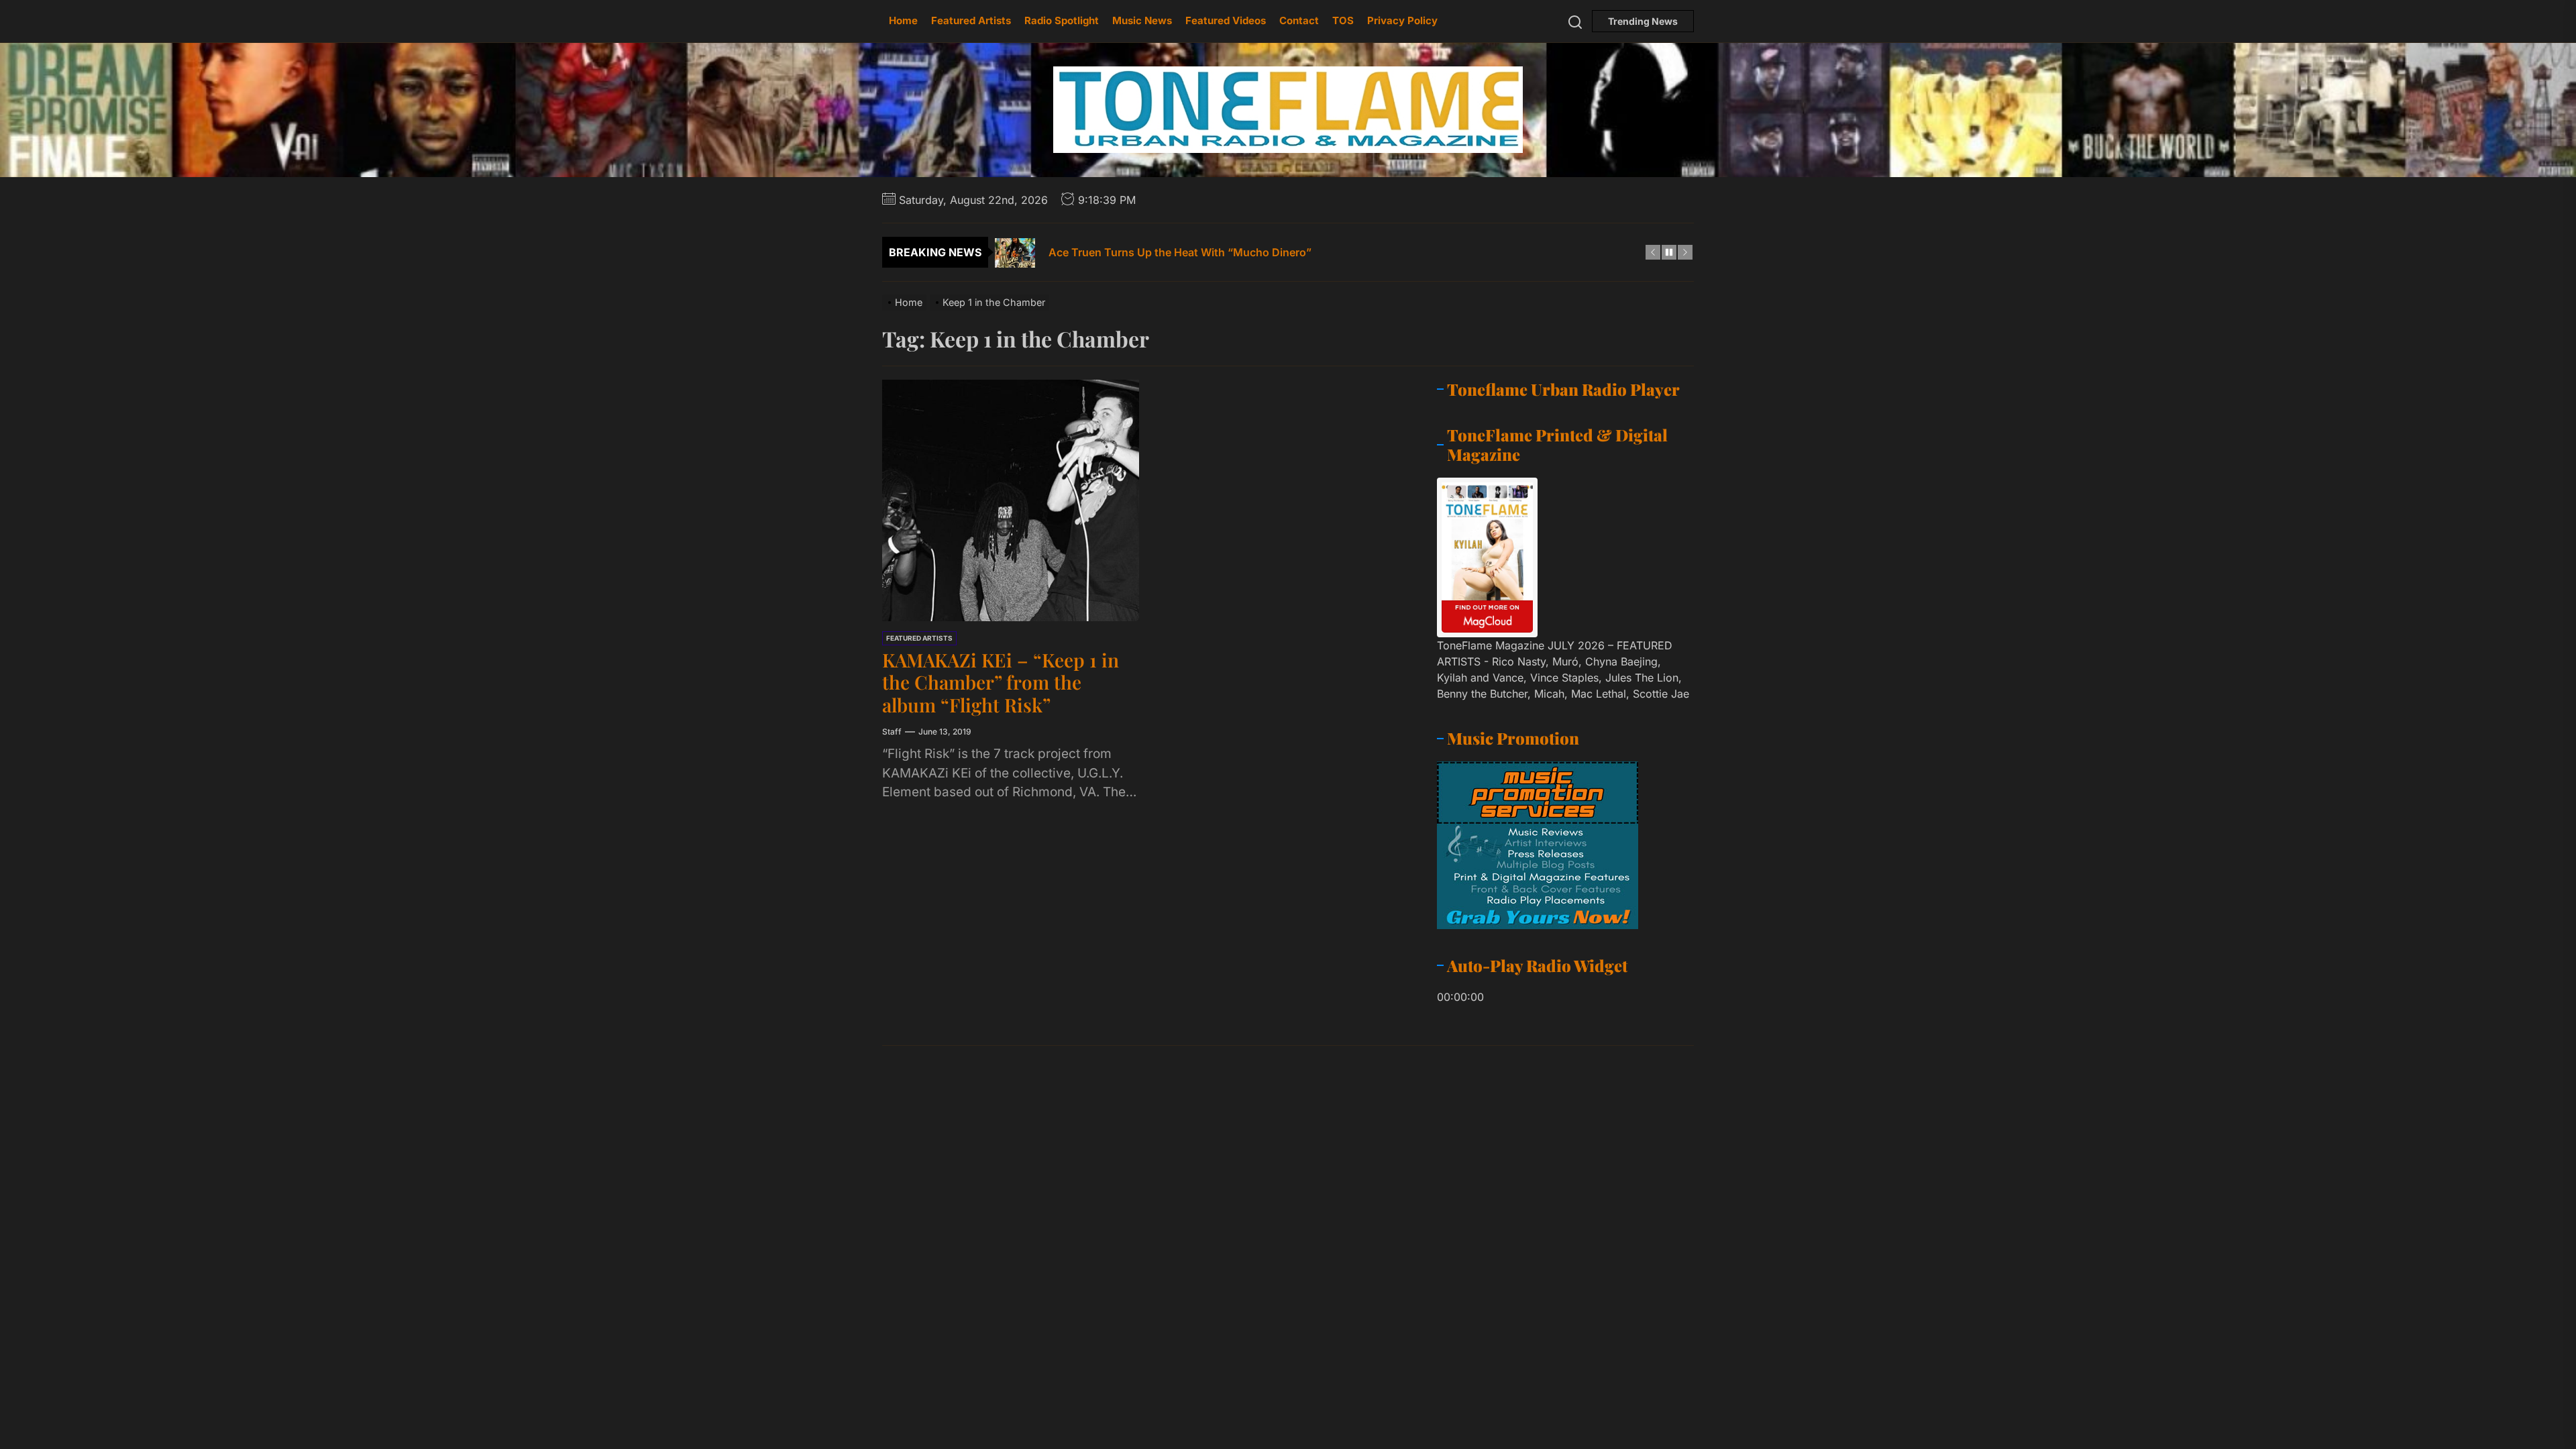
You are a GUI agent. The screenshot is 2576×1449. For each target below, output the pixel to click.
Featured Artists (971, 20)
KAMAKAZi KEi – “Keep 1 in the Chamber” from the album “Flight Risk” (1001, 682)
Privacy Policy (1402, 20)
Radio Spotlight (1062, 20)
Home (903, 20)
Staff (892, 732)
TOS (1343, 20)
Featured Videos (1226, 20)
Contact (1299, 20)
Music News (1142, 20)
